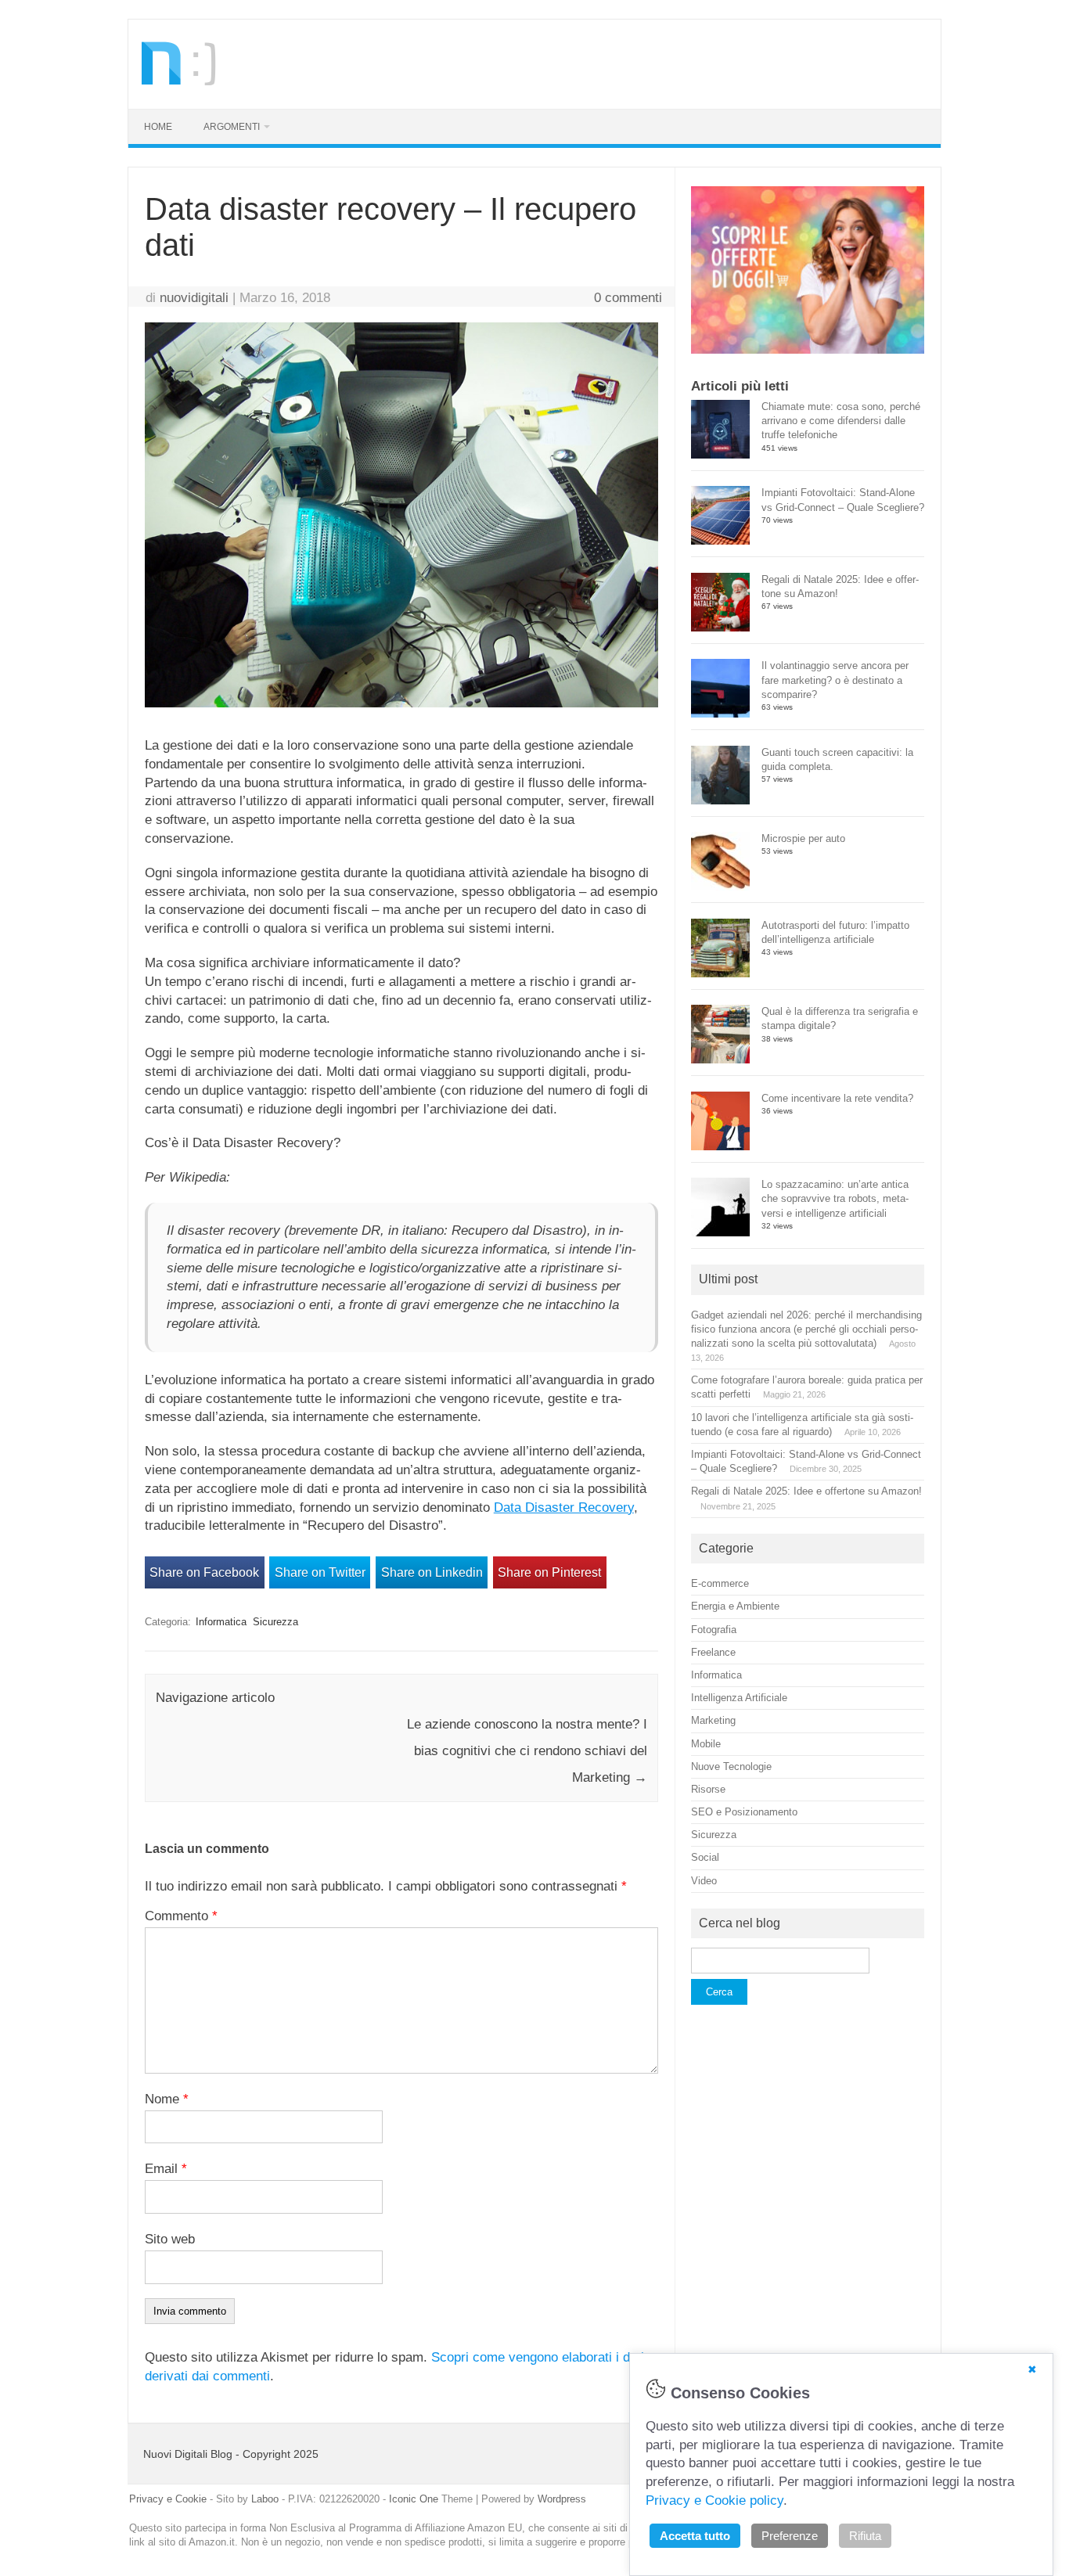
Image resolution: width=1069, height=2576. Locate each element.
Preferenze (790, 2536)
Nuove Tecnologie (731, 1767)
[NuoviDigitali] (181, 81)
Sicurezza (275, 1622)
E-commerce (720, 1583)
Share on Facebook (204, 1572)
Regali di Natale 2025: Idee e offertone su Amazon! (806, 1491)
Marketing (713, 1720)
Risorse (708, 1789)
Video (704, 1881)
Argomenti (232, 127)
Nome (167, 2099)
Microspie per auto (803, 838)
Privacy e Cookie (168, 2499)
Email (166, 2169)
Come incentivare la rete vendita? (837, 1098)
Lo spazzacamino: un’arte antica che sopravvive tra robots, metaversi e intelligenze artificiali (835, 1198)
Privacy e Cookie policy (714, 2500)
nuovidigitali (194, 298)
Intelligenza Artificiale (739, 1698)
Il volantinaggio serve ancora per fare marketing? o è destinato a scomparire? (835, 680)
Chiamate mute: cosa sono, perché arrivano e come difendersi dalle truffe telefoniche (841, 421)
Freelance (713, 1652)
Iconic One (414, 2499)
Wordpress (562, 2499)
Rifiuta (865, 2536)
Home (158, 127)
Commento (181, 1916)
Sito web (170, 2239)
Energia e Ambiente (735, 1606)
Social (705, 1857)
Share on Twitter (320, 1572)
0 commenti (628, 298)
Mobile (706, 1744)
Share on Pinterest (549, 1572)
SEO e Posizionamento (744, 1812)
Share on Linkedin (432, 1572)
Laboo (265, 2499)
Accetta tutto (695, 2536)
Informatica (221, 1622)
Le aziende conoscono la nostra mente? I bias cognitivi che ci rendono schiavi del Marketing (527, 1751)
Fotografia (714, 1630)
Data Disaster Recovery (564, 1507)
